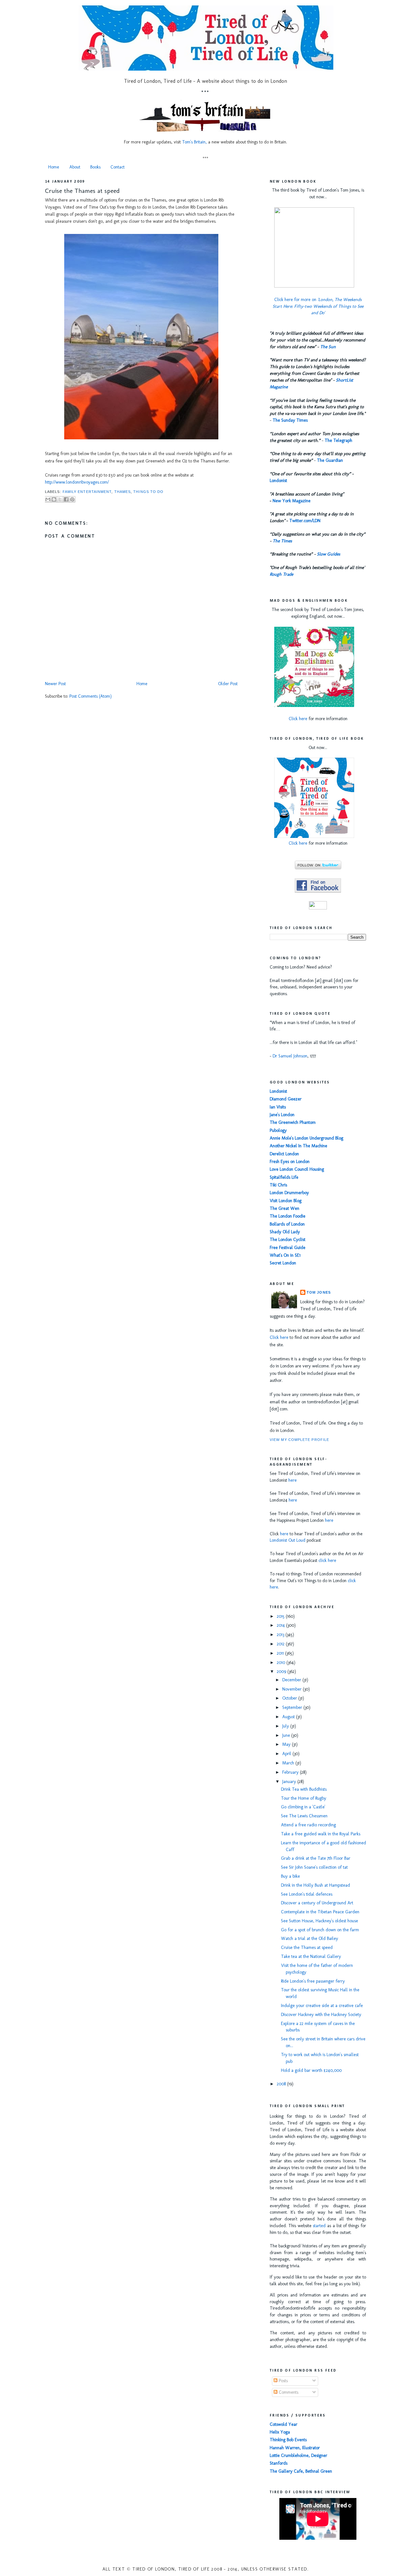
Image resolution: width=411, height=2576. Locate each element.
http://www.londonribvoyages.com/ (77, 482)
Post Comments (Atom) (91, 696)
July (286, 1726)
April (287, 1754)
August (289, 1717)
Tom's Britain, (194, 142)
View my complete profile (299, 1440)
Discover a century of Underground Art (317, 1903)
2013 (281, 1635)
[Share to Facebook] (66, 499)
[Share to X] (60, 499)
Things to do (148, 492)
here (293, 1480)
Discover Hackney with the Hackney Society (321, 2015)
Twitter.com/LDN (305, 521)
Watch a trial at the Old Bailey (310, 1938)
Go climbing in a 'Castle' (303, 1807)
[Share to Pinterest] (72, 499)
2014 (281, 1625)
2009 (282, 1671)
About (75, 167)
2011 (281, 1653)
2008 (282, 2084)
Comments (288, 2392)
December (292, 1680)
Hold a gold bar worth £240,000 (311, 2070)
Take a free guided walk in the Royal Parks (321, 1834)
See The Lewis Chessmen (304, 1816)
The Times (282, 541)
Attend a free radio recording (308, 1825)
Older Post (228, 684)
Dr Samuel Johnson (290, 1056)
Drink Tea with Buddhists (304, 1789)
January (290, 1782)
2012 (281, 1644)
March (289, 1763)
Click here (298, 719)
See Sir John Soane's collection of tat (314, 1867)
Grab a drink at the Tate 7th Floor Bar (316, 1858)
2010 (282, 1663)
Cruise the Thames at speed (82, 191)
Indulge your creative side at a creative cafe (322, 2006)
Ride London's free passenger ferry (313, 1981)
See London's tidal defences (307, 1894)
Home (54, 167)
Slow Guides (328, 554)
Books (95, 167)
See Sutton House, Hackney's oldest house (319, 1921)
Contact (118, 167)
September (293, 1707)
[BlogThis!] (54, 499)
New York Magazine (292, 501)
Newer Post (55, 684)
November (293, 1689)
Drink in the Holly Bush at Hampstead (315, 1885)
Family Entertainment (87, 492)
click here (327, 1560)
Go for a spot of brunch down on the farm (320, 1930)
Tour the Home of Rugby (304, 1798)
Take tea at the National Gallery (311, 1956)
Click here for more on (318, 306)
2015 (281, 1616)
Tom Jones (319, 1292)
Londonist (278, 481)
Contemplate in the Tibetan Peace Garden (320, 1912)
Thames (123, 492)
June (287, 1735)
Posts (283, 2381)
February (291, 1772)
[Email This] (48, 499)
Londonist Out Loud (288, 1540)
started (319, 2226)
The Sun (328, 347)
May (287, 1744)
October (290, 1698)
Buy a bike (290, 1876)
